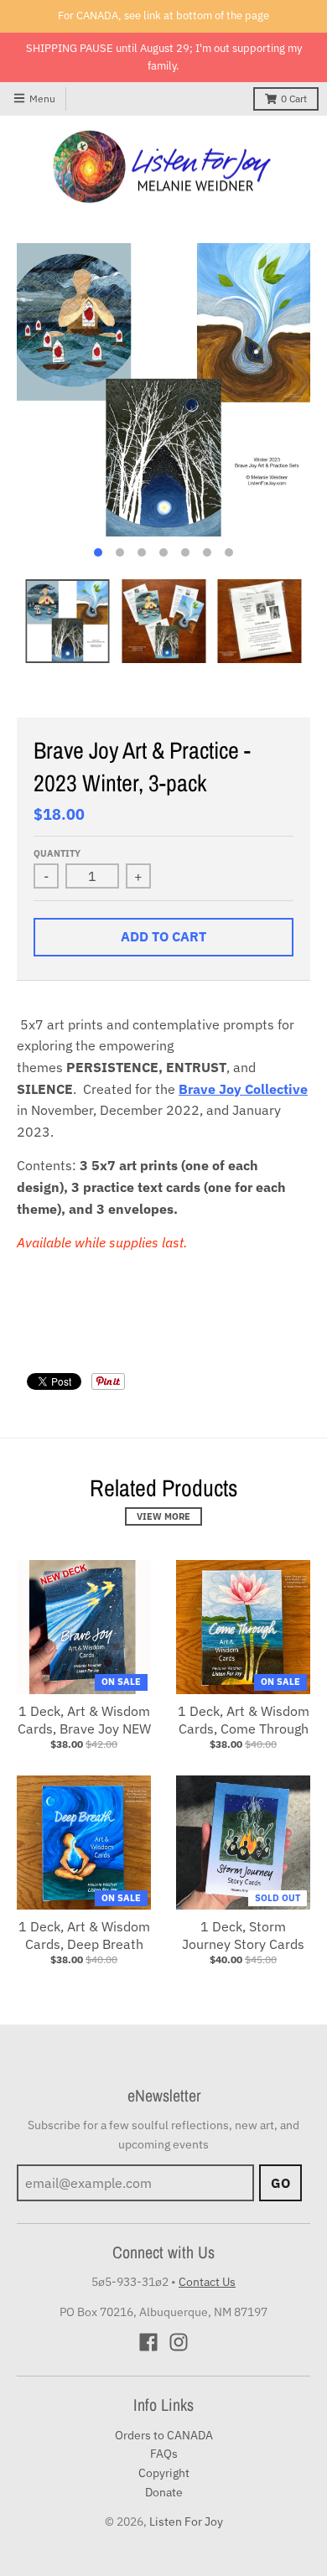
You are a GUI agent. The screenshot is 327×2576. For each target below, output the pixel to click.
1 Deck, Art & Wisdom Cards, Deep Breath (84, 1935)
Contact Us (207, 2282)
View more (163, 1516)
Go (280, 2183)
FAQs (164, 2454)
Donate (164, 2492)
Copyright (164, 2473)
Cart (294, 98)
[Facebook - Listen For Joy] (148, 2342)
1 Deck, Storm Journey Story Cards (243, 1935)
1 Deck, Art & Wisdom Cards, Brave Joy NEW (84, 1720)
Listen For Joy (186, 2522)
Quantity (57, 853)
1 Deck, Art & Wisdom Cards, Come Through (244, 1720)
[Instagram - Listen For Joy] (179, 2342)
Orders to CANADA (164, 2435)
